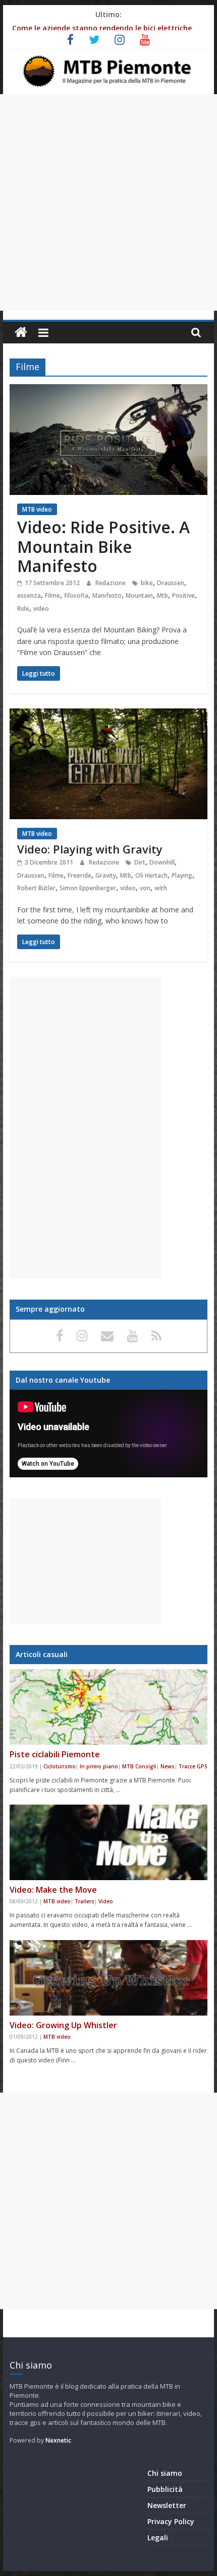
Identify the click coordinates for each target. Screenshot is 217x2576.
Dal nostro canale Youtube (63, 1380)
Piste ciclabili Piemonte (55, 1754)
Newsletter (167, 2505)
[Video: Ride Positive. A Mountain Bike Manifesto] (108, 390)
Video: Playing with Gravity (90, 849)
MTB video (37, 509)
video (41, 609)
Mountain (139, 595)
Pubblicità (165, 2489)
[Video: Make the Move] (108, 1842)
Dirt (140, 862)
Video (106, 1901)
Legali (158, 2537)
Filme (52, 595)
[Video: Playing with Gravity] (108, 714)
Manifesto (107, 595)
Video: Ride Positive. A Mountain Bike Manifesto (103, 546)
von (145, 888)
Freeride (79, 875)
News (168, 1766)
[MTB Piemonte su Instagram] (84, 1335)
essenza (29, 595)
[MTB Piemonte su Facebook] (61, 1335)
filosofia (76, 595)
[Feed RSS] (156, 1335)
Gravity (106, 875)
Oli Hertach (151, 875)
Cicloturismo (60, 1766)
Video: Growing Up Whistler (63, 2025)
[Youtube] (134, 1335)
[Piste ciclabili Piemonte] (108, 1707)
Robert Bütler (36, 888)
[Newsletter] (109, 1335)
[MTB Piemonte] (21, 333)
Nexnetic (58, 2440)
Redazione (111, 583)
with (161, 888)
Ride (23, 609)
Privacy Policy (171, 2521)
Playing (182, 875)
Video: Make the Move (53, 1890)
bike (147, 583)
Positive (183, 595)
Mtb (162, 595)
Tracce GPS (193, 1766)
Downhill (162, 862)
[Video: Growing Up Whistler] (108, 1978)
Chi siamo (165, 2473)
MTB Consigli (139, 1766)
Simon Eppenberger (88, 888)
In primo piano (99, 1766)
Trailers (85, 1901)
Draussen (171, 583)
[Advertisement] (108, 202)
